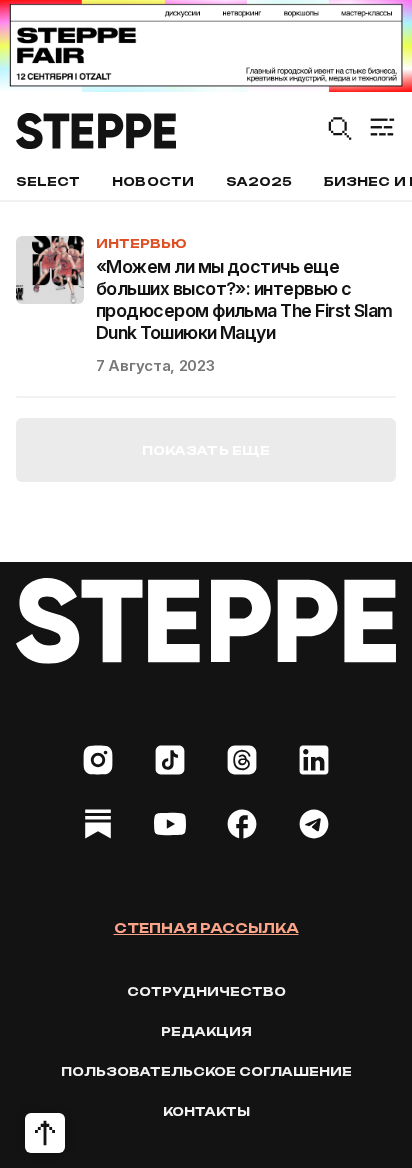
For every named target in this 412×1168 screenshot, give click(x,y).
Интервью (141, 243)
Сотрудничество (206, 991)
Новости (152, 181)
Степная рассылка (206, 928)
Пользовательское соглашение (206, 1071)
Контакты (206, 1111)
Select (48, 181)
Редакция (206, 1031)
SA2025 (259, 181)
